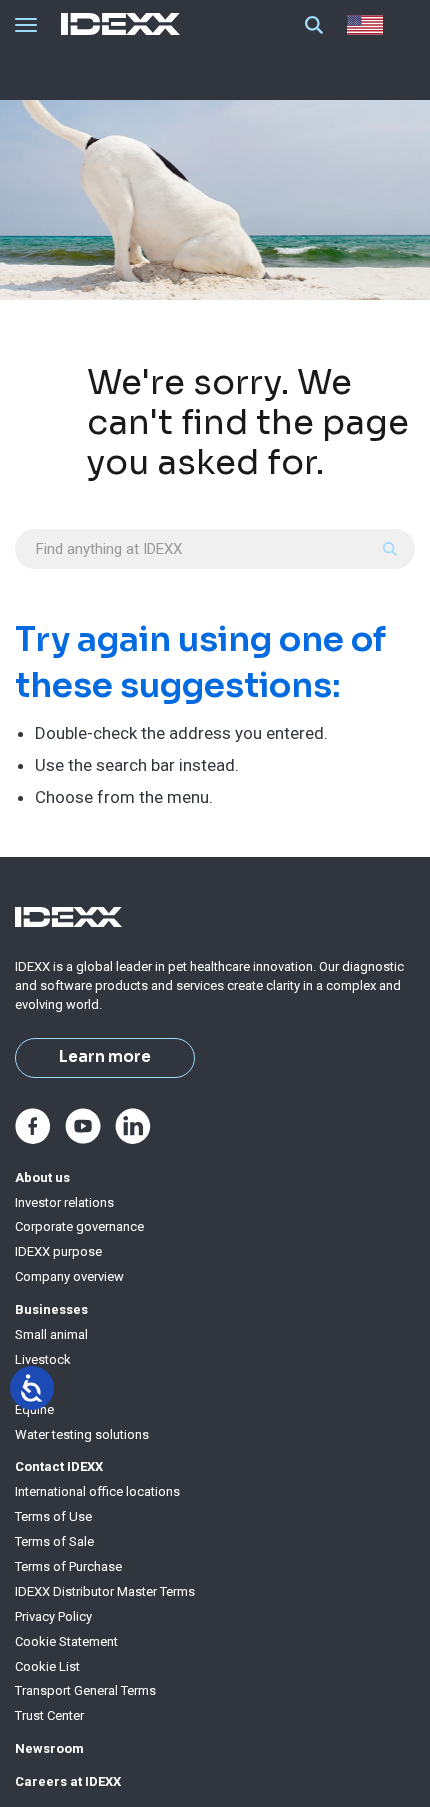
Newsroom (49, 1748)
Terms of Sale (54, 1541)
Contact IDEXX (59, 1466)
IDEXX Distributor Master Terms (105, 1591)
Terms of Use (53, 1516)
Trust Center (49, 1715)
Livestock (43, 1359)
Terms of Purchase (68, 1566)
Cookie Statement (66, 1641)
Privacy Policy (53, 1616)
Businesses (51, 1309)
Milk (27, 1384)
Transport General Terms (85, 1690)
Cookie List (47, 1666)
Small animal (51, 1334)
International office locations (97, 1491)
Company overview (69, 1276)
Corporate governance (79, 1226)
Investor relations (64, 1202)
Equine (34, 1409)
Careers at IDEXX (68, 1781)
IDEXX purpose (58, 1251)
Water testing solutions (82, 1434)
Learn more (105, 1057)
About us (42, 1177)
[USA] (369, 25)
